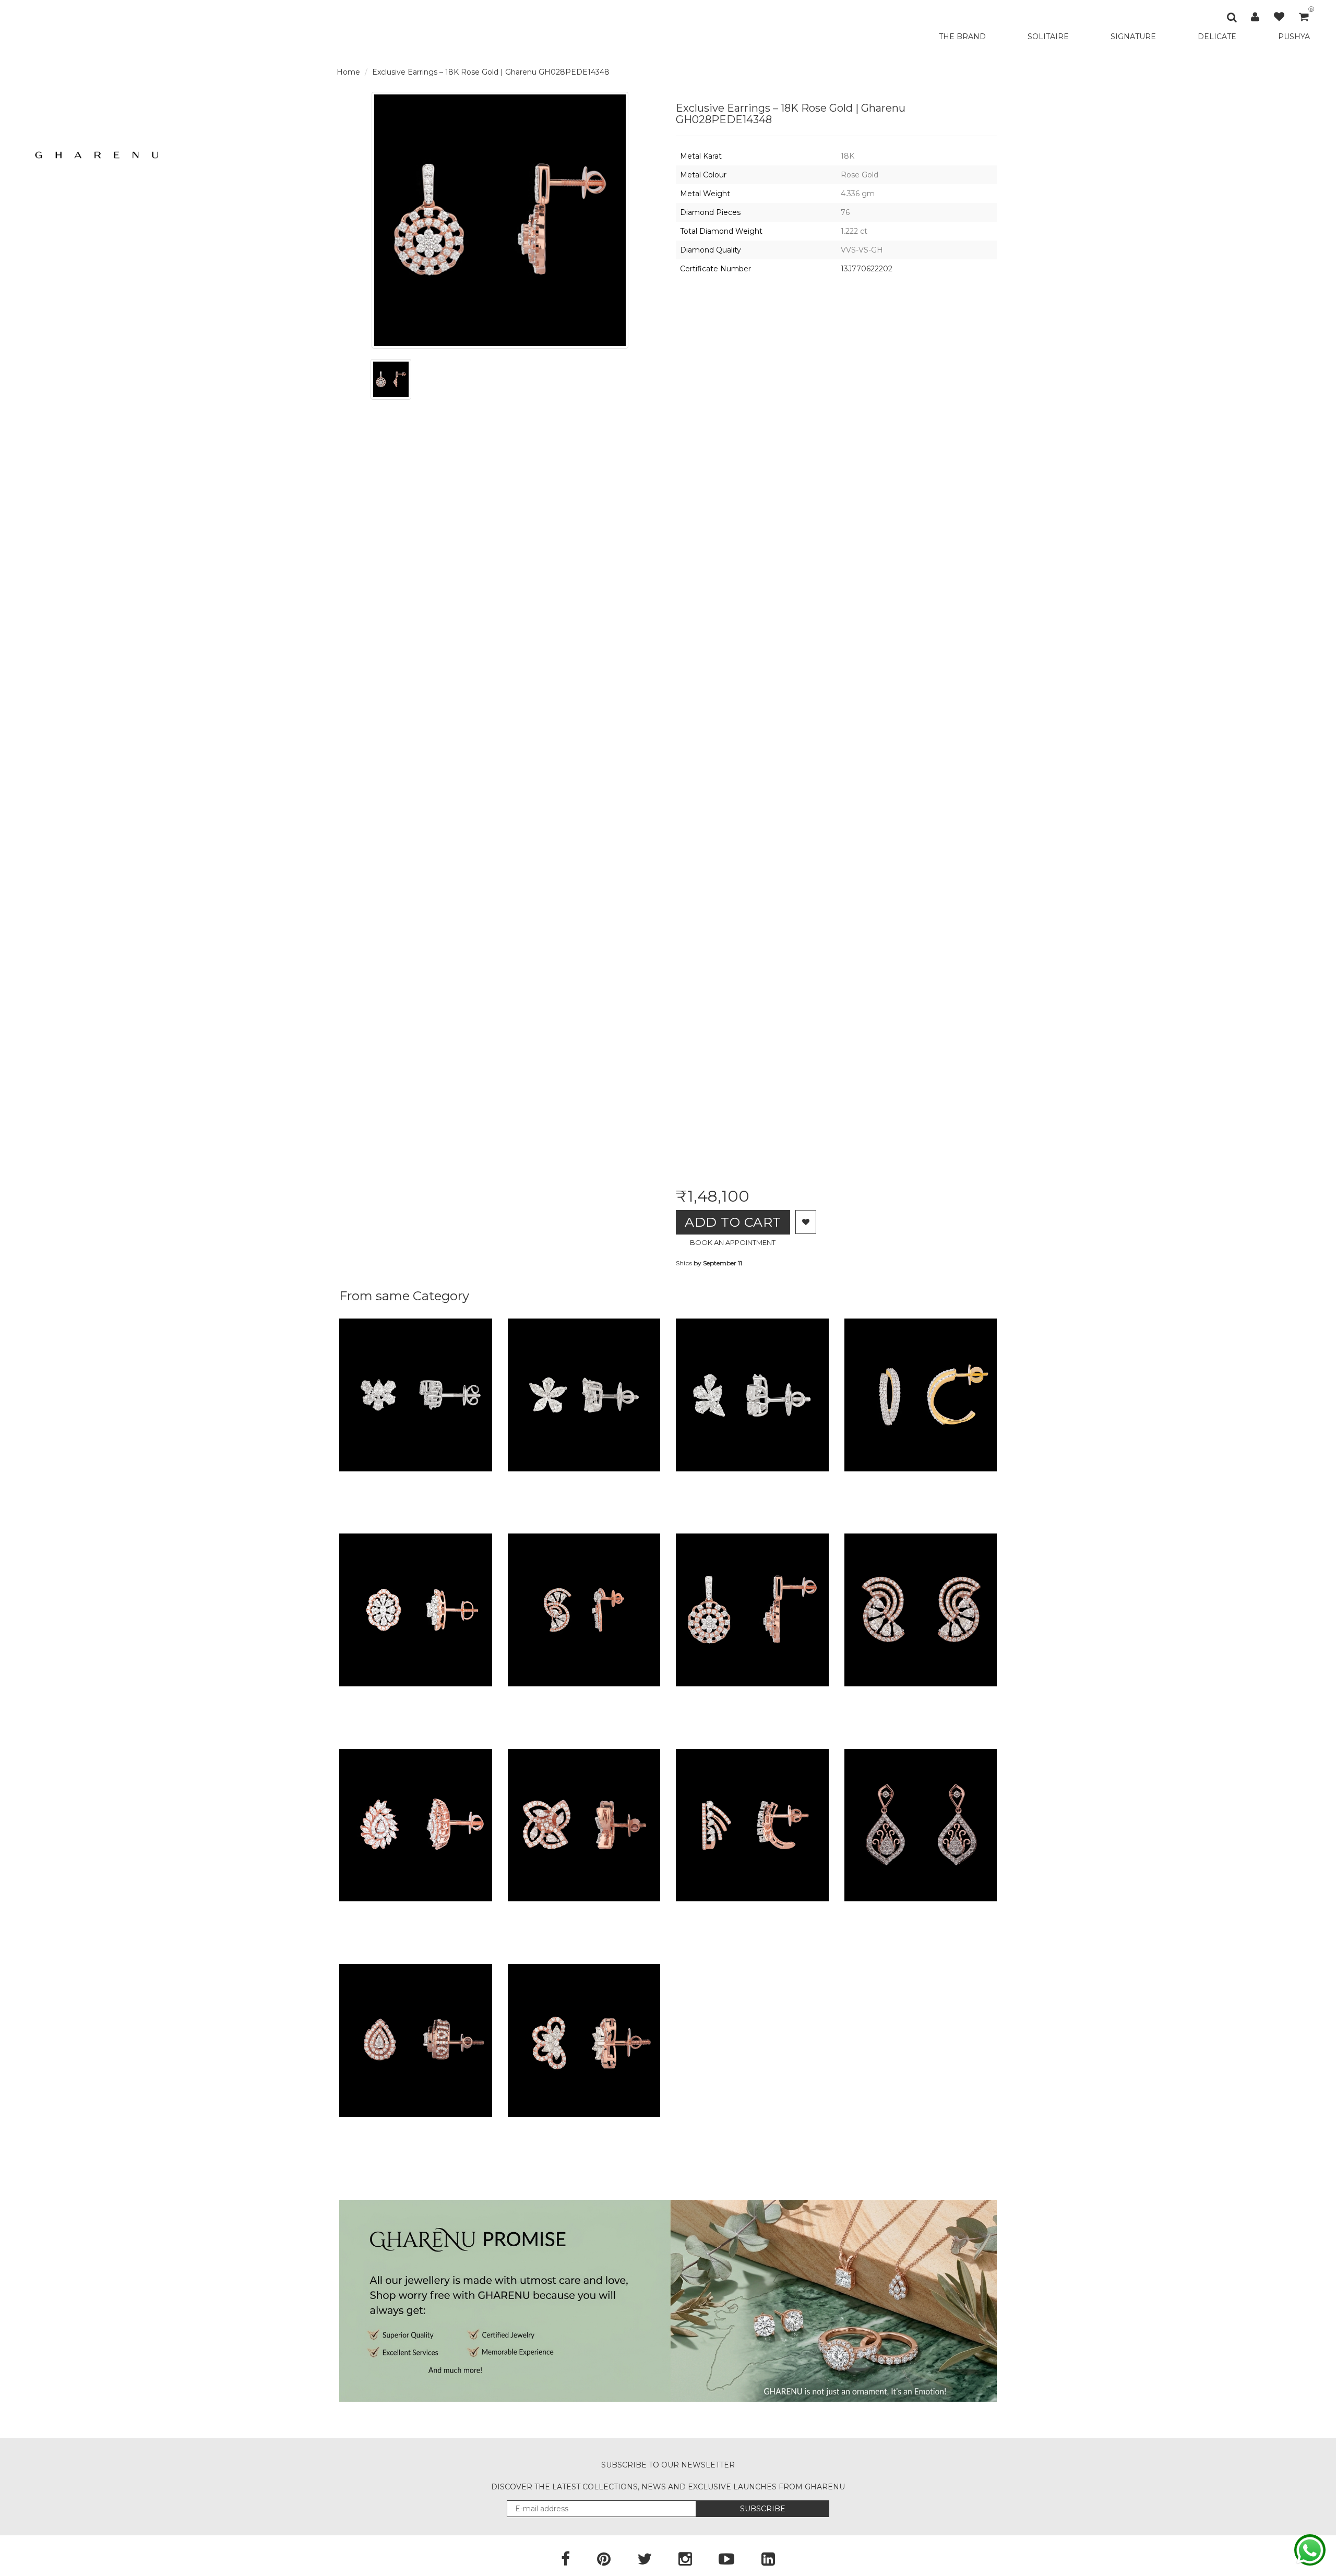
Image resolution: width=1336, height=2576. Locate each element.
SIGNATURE (1133, 37)
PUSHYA (1294, 37)
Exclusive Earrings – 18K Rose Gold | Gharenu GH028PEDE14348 (491, 72)
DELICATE (1217, 37)
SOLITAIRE (1048, 37)
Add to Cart (733, 1222)
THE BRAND (962, 37)
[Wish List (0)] (1279, 17)
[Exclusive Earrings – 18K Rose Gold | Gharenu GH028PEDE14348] (391, 379)
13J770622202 (867, 269)
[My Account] (1255, 17)
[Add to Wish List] (806, 1222)
